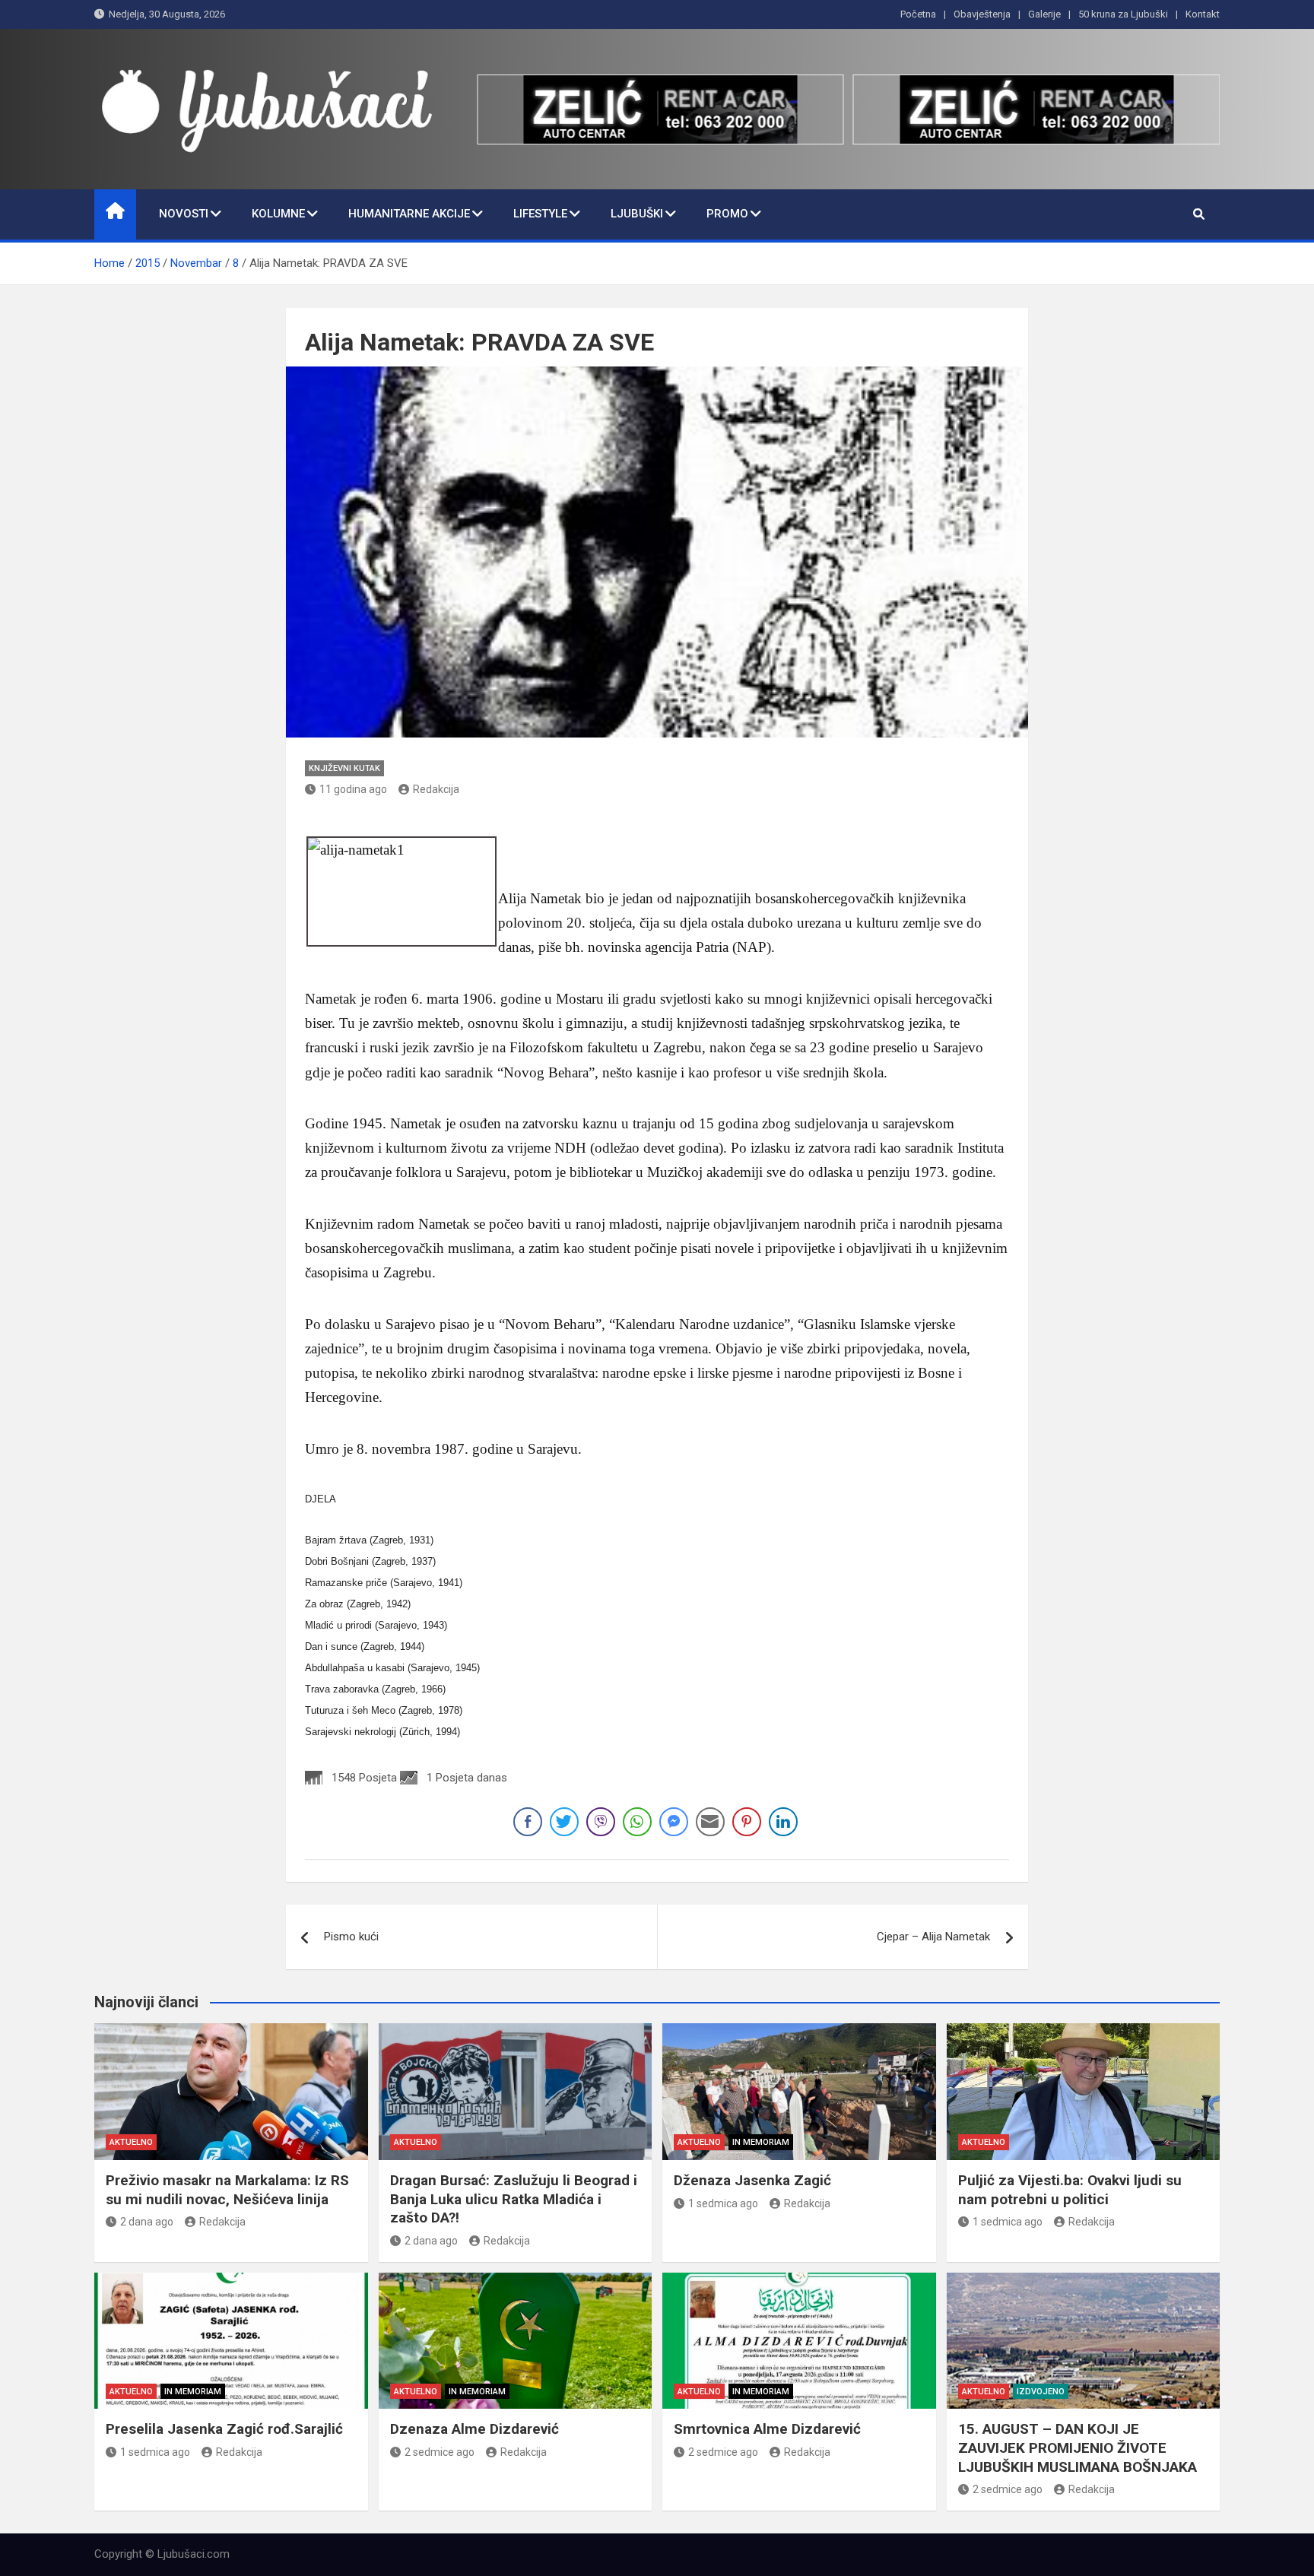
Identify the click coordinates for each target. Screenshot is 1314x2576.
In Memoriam (761, 2142)
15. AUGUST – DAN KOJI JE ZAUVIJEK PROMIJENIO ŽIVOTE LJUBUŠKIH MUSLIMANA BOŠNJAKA (1078, 2448)
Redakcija (436, 789)
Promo (727, 214)
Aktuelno (131, 2142)
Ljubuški (637, 214)
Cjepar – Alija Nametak (933, 1937)
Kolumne (278, 214)
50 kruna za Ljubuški (1123, 14)
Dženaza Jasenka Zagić (752, 2180)
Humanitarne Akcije (409, 214)
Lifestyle (540, 214)
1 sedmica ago (723, 2203)
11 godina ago (353, 789)
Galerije (1044, 14)
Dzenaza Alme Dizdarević (474, 2429)
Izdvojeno (1041, 2392)
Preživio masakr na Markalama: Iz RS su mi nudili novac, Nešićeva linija (227, 2190)
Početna (918, 14)
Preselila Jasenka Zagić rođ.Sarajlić (224, 2429)
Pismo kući (351, 1937)
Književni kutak (344, 768)
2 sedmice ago (440, 2452)
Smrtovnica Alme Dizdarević (767, 2429)
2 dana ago (147, 2222)
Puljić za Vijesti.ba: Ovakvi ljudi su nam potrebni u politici (1070, 2190)
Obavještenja (982, 14)
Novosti (184, 214)
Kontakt (1203, 14)
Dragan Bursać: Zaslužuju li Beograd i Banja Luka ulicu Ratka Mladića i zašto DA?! (514, 2199)
